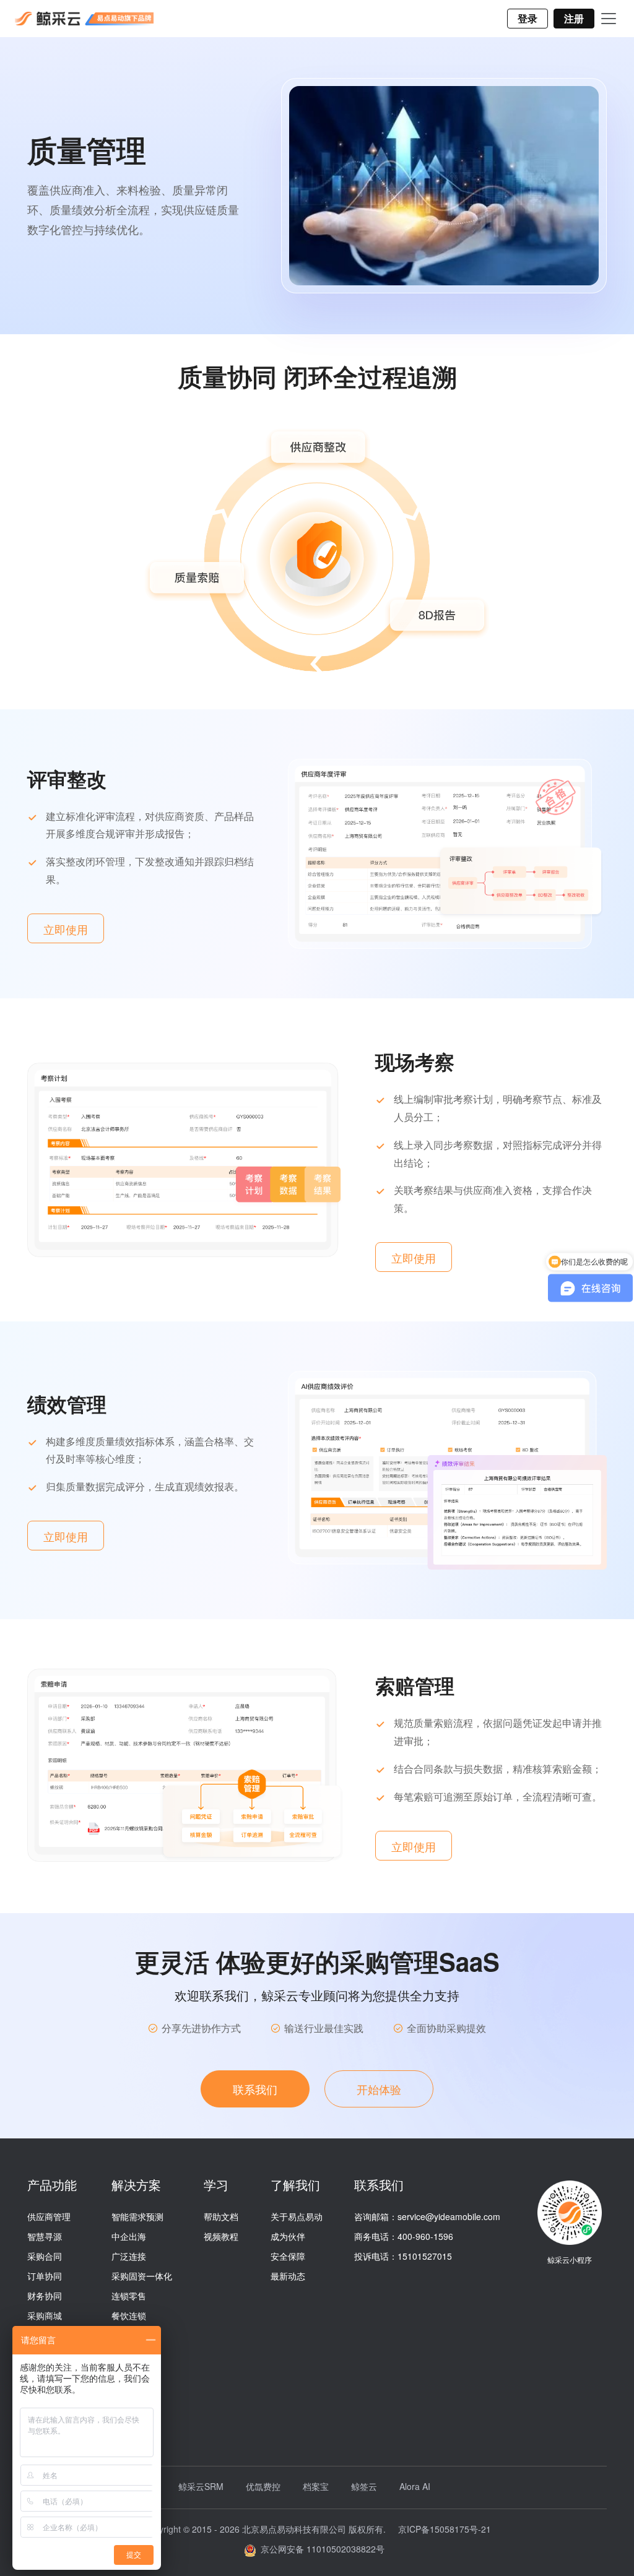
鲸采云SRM (201, 2486)
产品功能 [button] (52, 2185)
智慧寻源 (45, 2236)
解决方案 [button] (136, 2185)
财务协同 (45, 2296)
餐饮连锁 (129, 2315)
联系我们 (255, 2089)
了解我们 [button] (295, 2185)
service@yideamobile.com (449, 2216)
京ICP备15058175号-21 (445, 2529)
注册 (574, 18)
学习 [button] (216, 2185)
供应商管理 (49, 2216)
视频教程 (221, 2236)
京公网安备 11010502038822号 (320, 2549)
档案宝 (316, 2486)
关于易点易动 (297, 2216)
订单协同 (45, 2276)
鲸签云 (364, 2486)
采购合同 (45, 2256)
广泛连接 (129, 2256)
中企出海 (129, 2236)
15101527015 (425, 2256)
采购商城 (45, 2315)
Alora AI (415, 2486)
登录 (528, 18)
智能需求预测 (137, 2216)
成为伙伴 (288, 2236)
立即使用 (66, 929)
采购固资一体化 (142, 2276)
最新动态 (288, 2276)
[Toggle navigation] (609, 19)
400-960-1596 (425, 2236)
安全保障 (288, 2256)
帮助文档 (221, 2216)
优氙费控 (263, 2486)
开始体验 (379, 2089)
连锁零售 (129, 2296)
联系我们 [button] (379, 2185)
